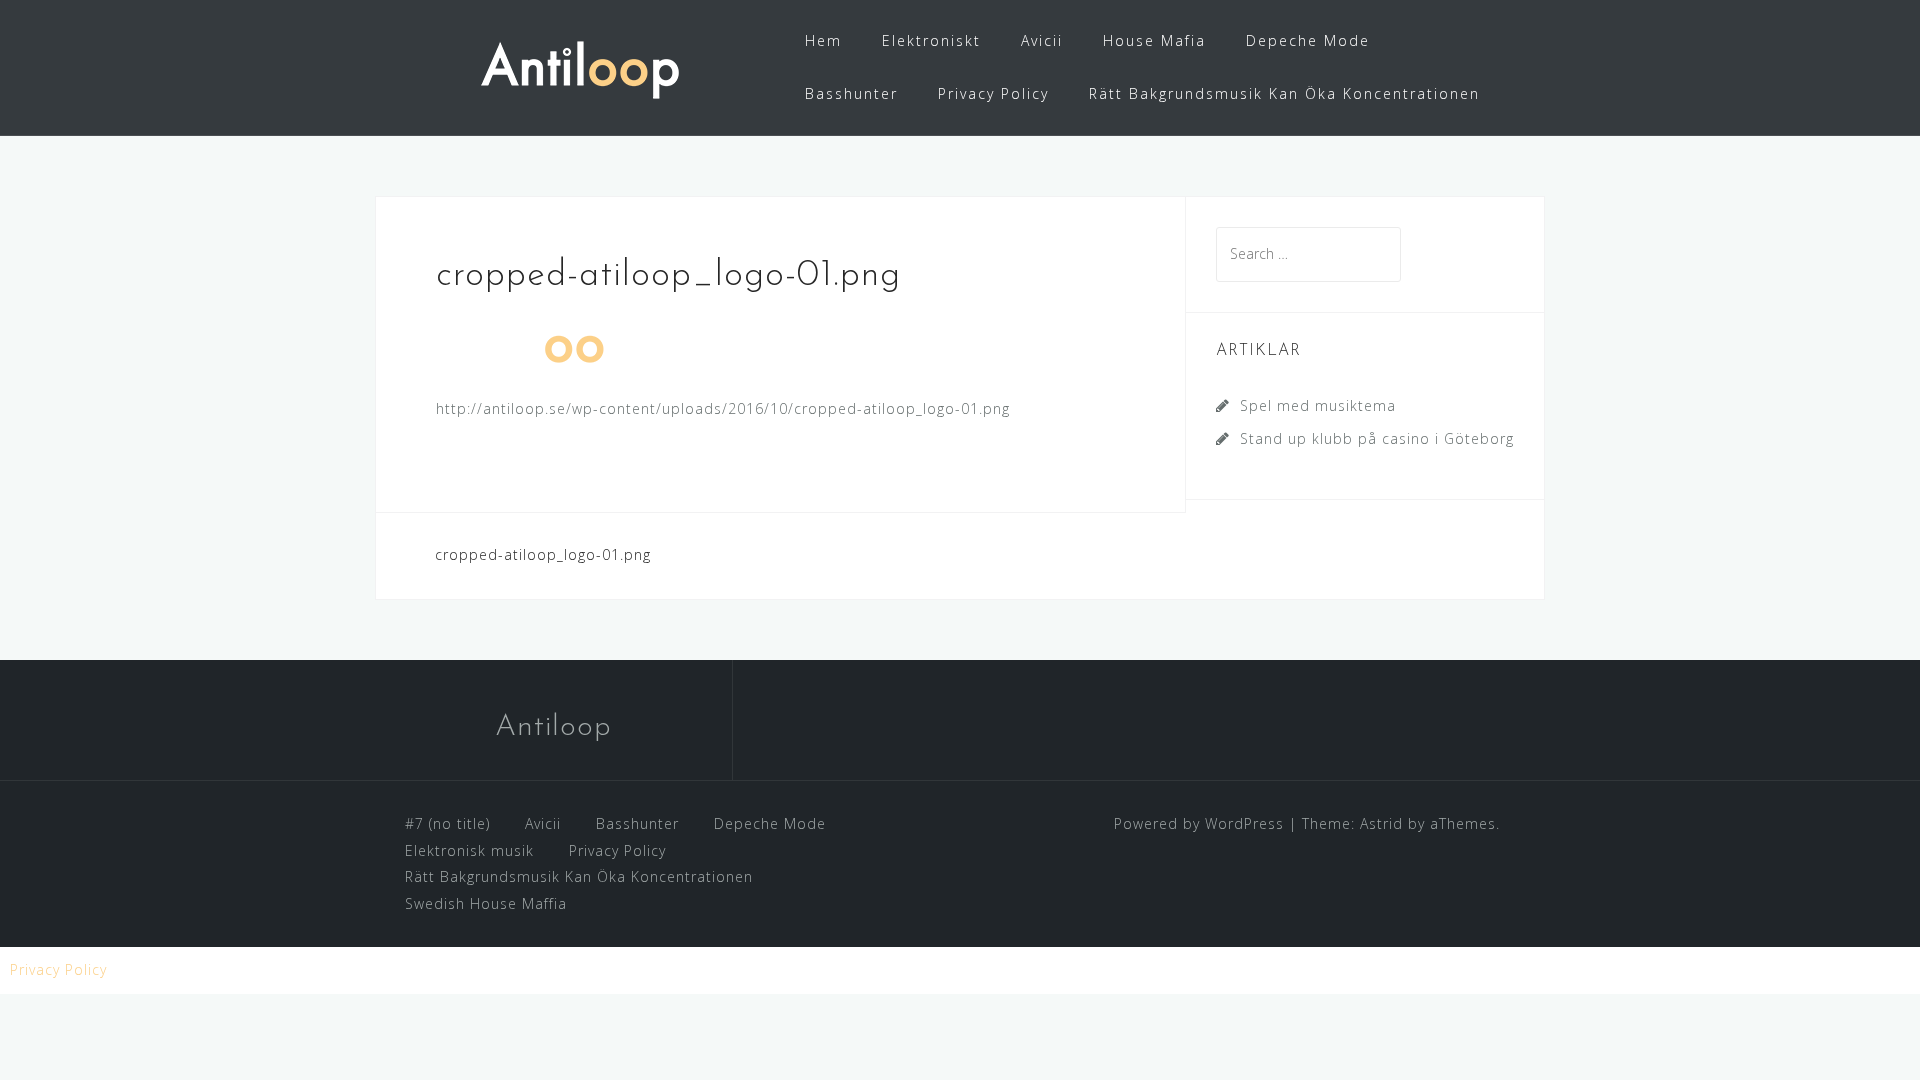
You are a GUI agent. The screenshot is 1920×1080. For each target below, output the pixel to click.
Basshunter (851, 93)
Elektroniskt (931, 40)
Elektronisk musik (469, 850)
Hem (823, 40)
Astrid (1381, 823)
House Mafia (1154, 40)
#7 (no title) (447, 823)
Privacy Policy (993, 93)
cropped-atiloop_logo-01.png (543, 554)
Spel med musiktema (1318, 405)
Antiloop (553, 727)
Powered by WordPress (1199, 823)
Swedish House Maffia (486, 903)
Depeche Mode (1308, 40)
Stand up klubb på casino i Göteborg (1377, 438)
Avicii (1042, 40)
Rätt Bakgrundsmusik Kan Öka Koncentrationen (1284, 93)
